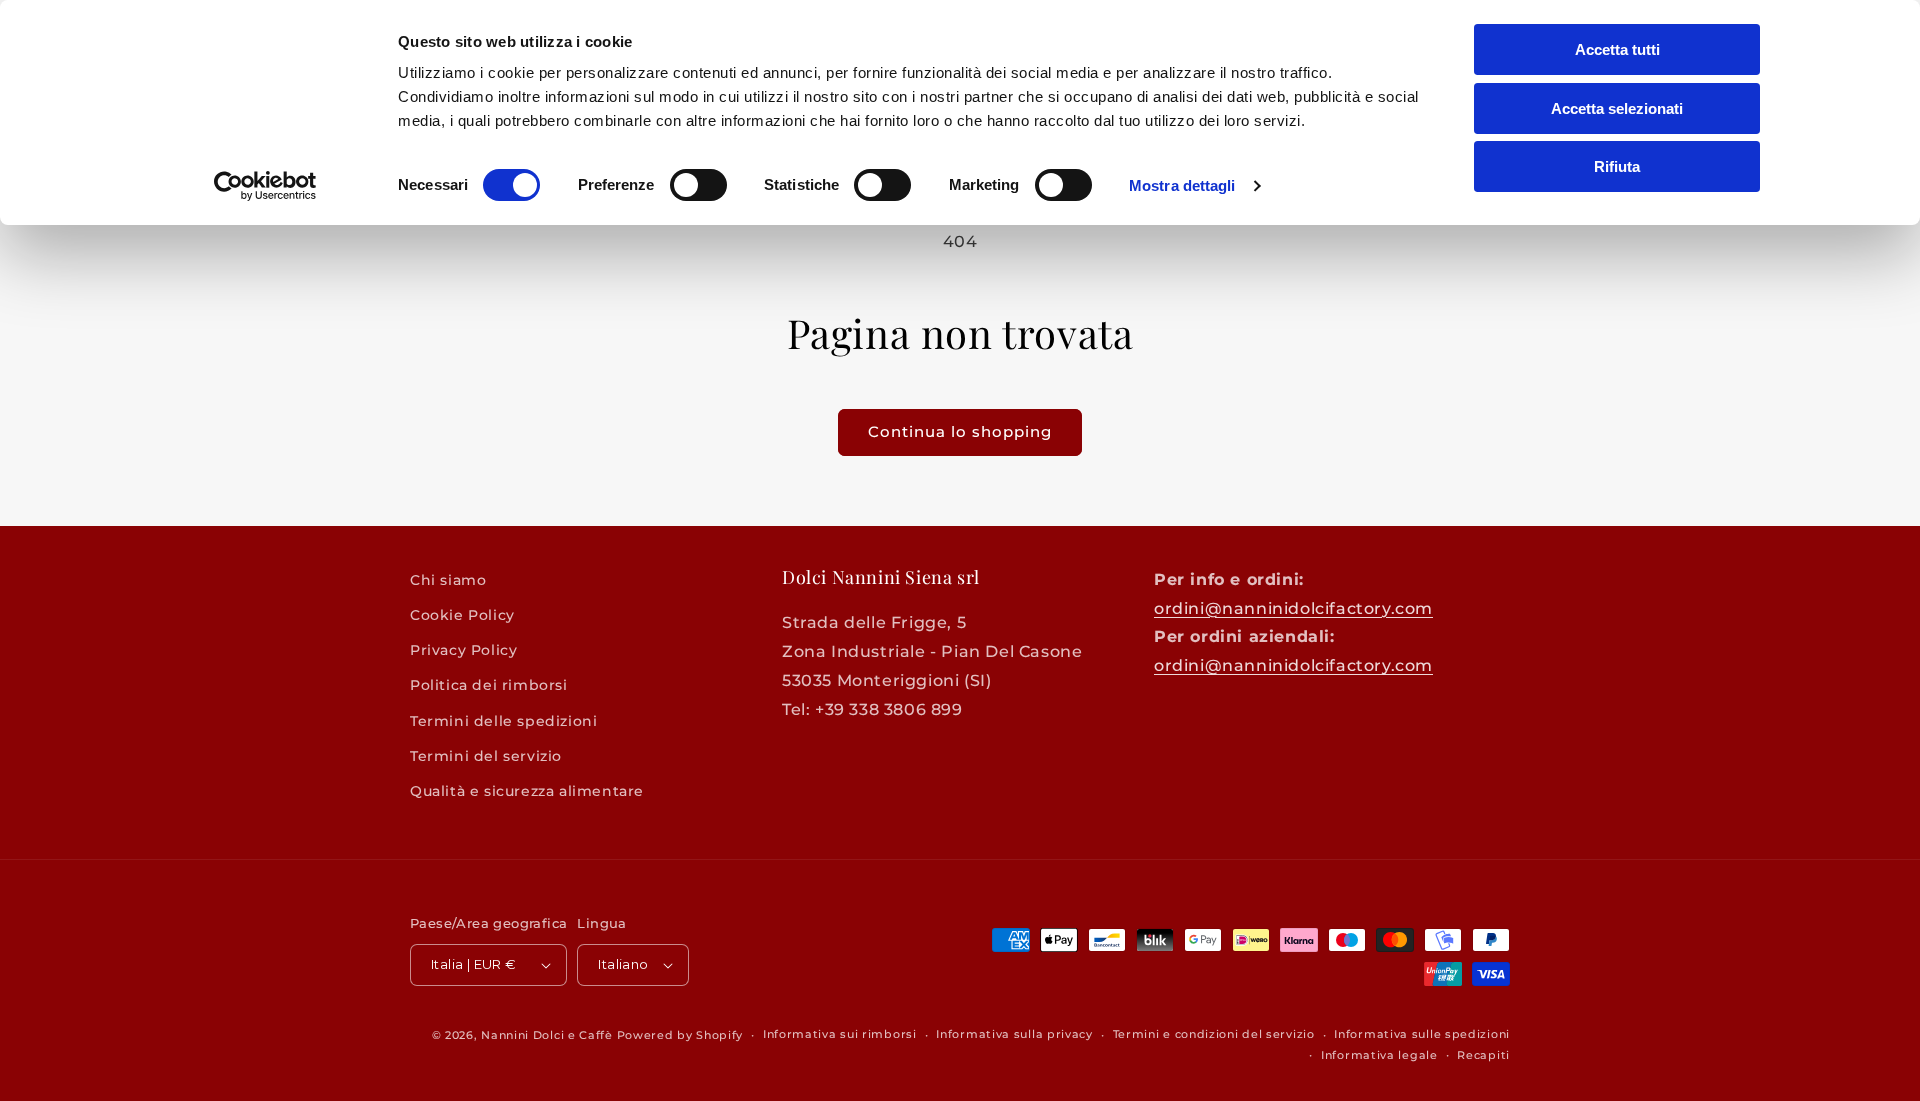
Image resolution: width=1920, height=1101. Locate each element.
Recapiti (1483, 1055)
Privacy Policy (463, 650)
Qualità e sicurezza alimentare (527, 791)
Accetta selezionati (1617, 108)
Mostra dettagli (1182, 185)
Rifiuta (1617, 166)
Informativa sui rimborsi (840, 1034)
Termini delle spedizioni (503, 721)
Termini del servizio (486, 756)
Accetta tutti (1617, 49)
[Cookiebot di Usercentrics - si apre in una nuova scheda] (265, 186)
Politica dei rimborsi (489, 685)
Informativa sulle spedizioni (1422, 1034)
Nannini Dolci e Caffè (547, 1035)
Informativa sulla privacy (1014, 1034)
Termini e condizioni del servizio (1214, 1034)
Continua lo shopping (960, 431)
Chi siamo (448, 580)
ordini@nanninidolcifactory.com (1293, 608)
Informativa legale (1379, 1055)
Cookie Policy (462, 615)
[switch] (698, 185)
